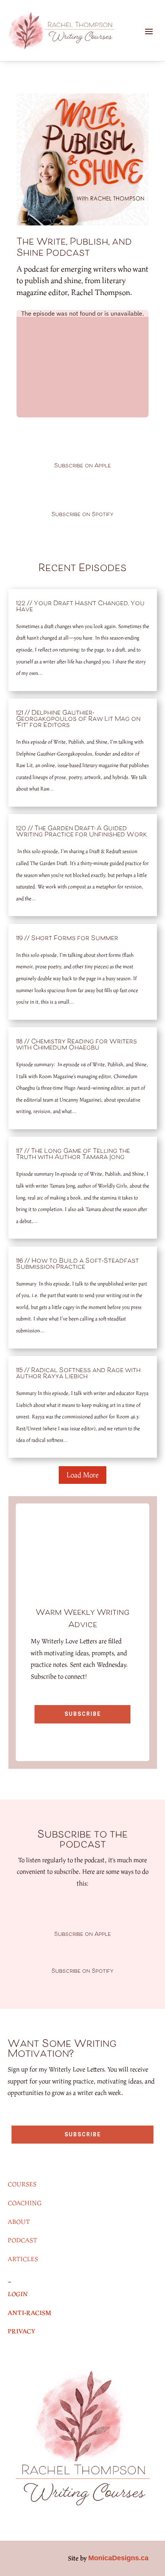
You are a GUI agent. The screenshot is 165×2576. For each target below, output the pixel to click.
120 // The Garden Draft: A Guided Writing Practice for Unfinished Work (82, 832)
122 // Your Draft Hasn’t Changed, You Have (80, 607)
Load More (82, 1475)
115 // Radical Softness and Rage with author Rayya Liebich (78, 1374)
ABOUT (19, 2222)
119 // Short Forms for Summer (67, 939)
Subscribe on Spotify (82, 515)
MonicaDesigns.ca (118, 2558)
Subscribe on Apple (82, 466)
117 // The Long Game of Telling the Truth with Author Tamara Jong (73, 1154)
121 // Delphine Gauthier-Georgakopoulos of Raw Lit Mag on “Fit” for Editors (78, 719)
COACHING (25, 2203)
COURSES (22, 2184)
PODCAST (22, 2240)
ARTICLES (23, 2259)
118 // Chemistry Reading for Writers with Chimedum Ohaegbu (77, 1045)
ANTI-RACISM (30, 2313)
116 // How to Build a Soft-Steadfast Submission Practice (78, 1264)
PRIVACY (21, 2331)
